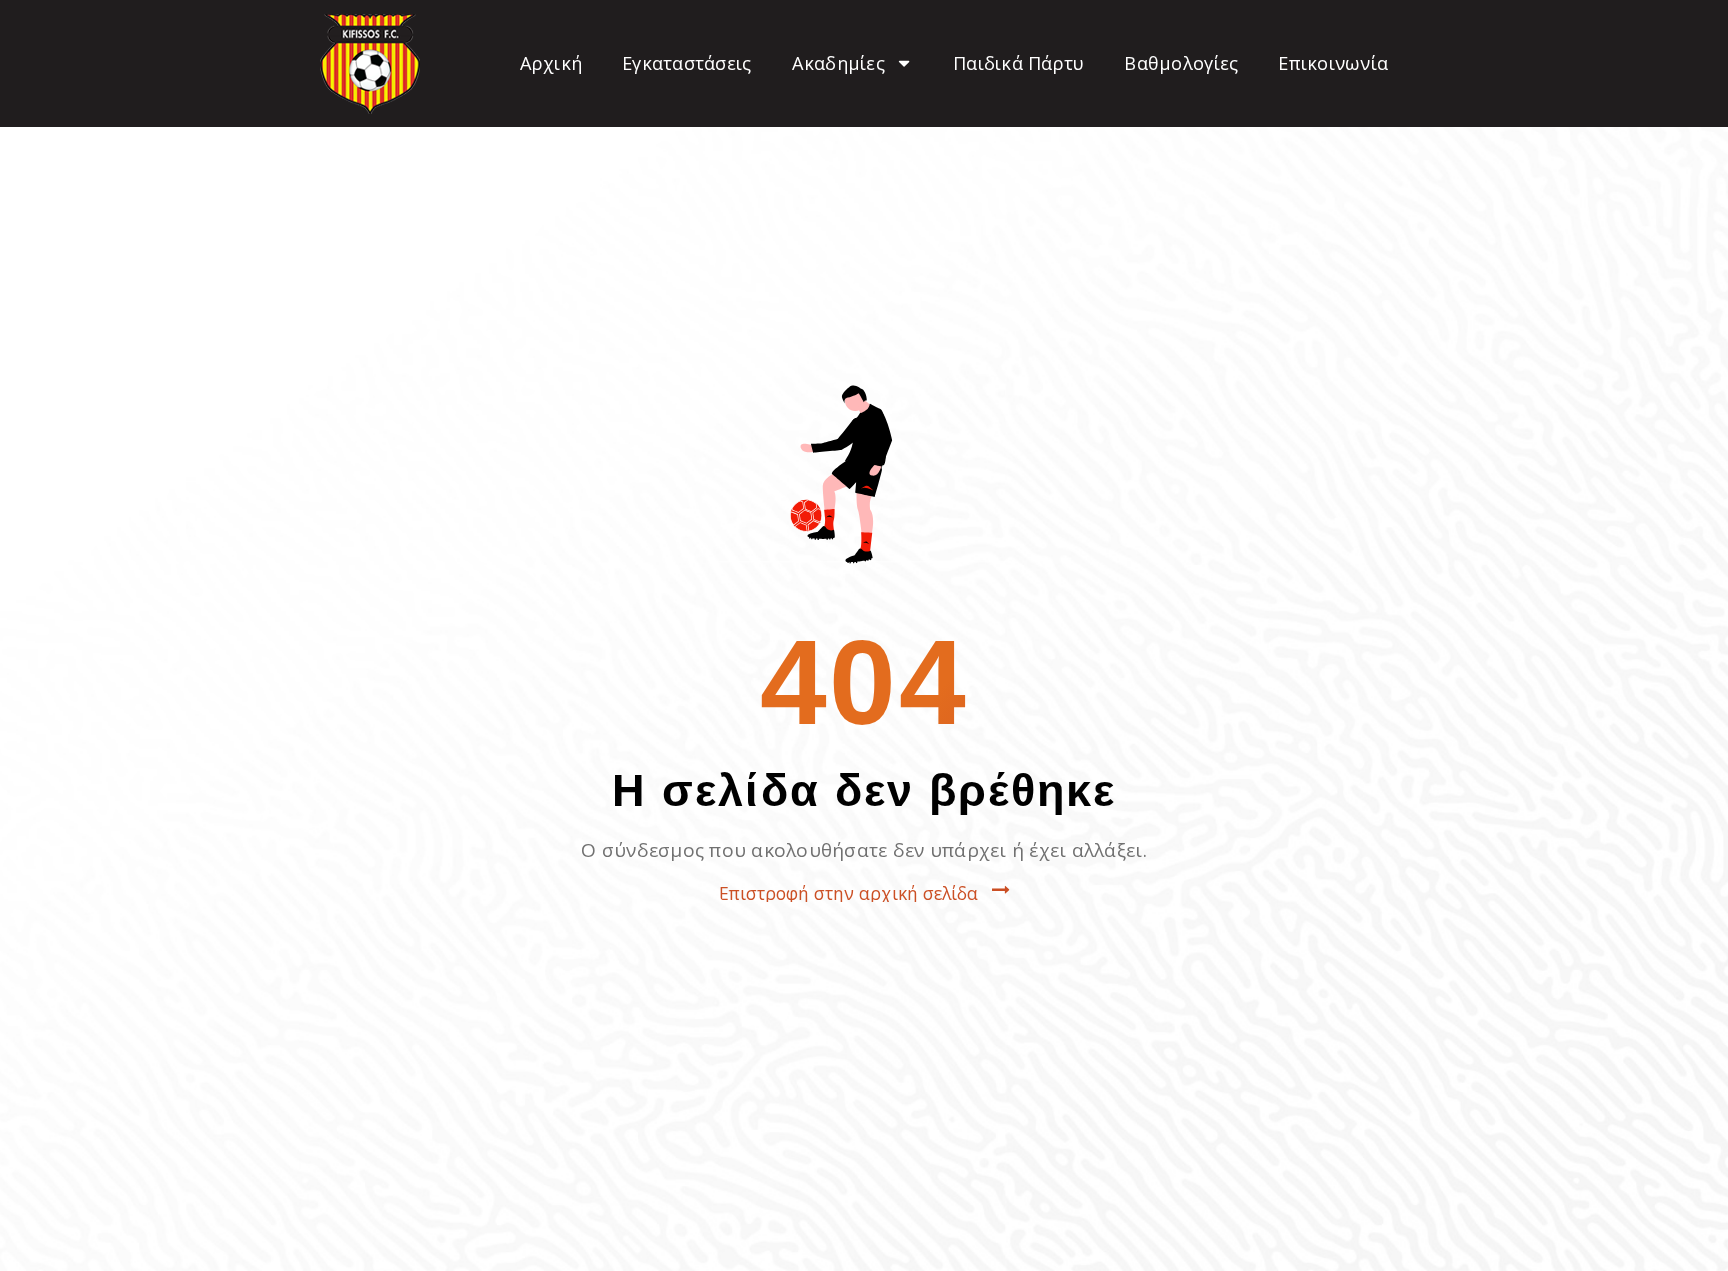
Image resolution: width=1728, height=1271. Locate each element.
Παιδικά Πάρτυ (1018, 63)
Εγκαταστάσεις (686, 63)
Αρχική (551, 63)
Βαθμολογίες (1181, 63)
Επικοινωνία (1333, 63)
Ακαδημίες (838, 63)
